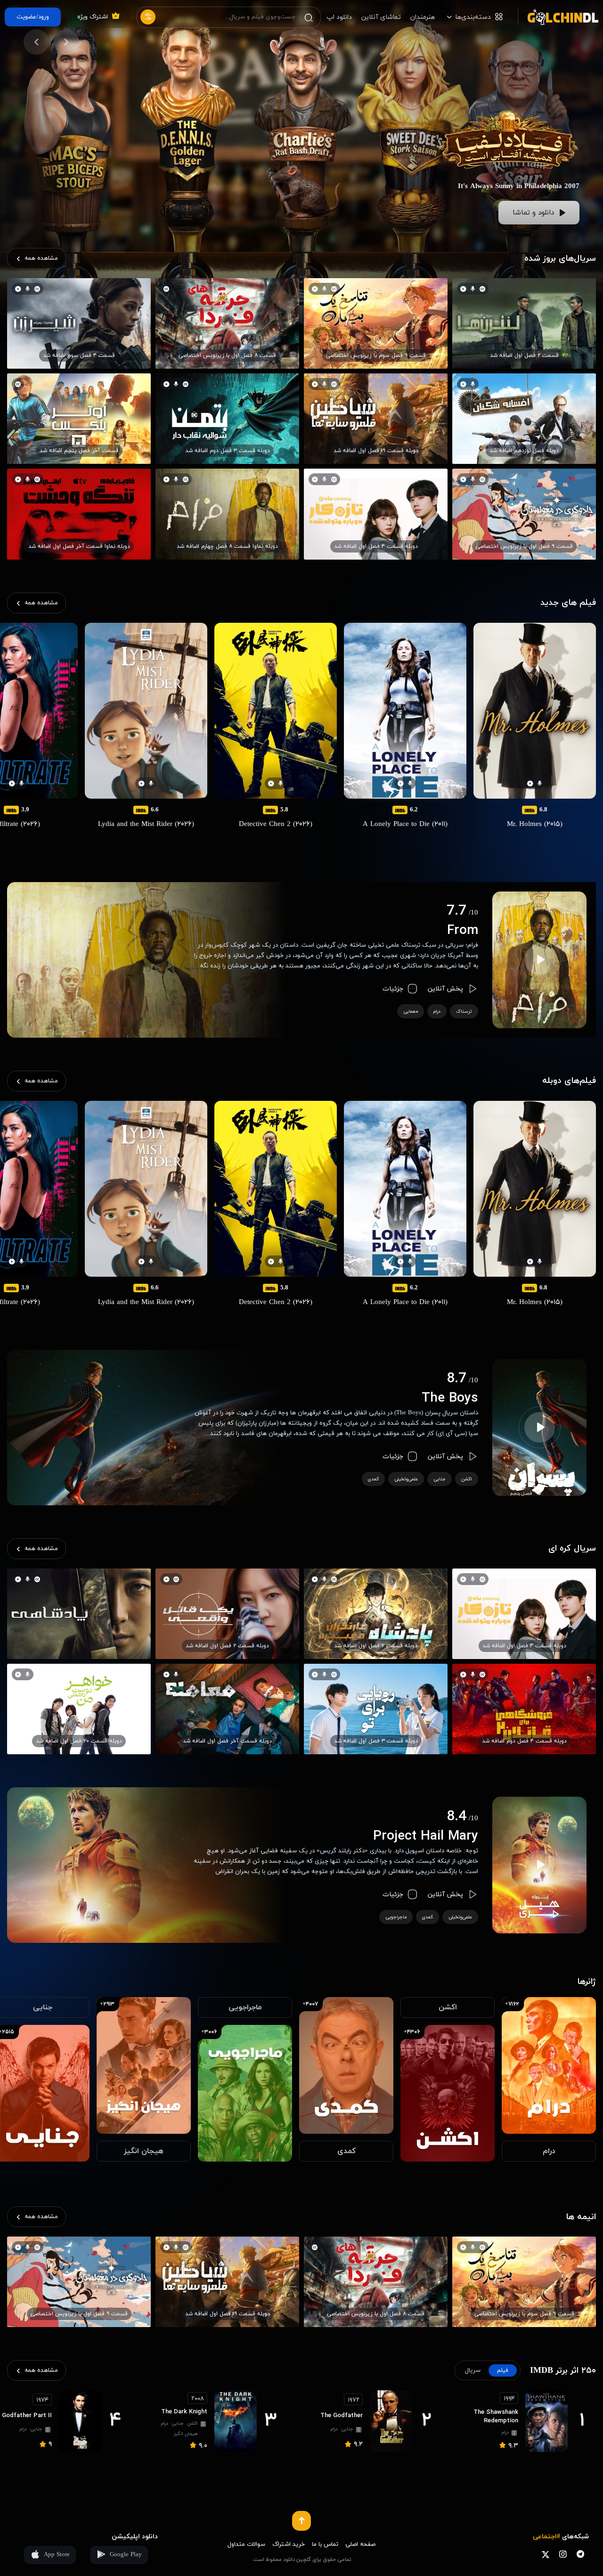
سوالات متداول (246, 2544)
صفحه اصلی (360, 2544)
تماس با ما (325, 2544)
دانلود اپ (339, 17)
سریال (473, 2370)
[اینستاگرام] (563, 2555)
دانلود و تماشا (533, 213)
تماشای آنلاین (381, 17)
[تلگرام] (580, 2555)
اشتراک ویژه (93, 17)
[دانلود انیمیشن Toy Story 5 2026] (509, 88)
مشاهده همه (41, 258)
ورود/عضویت (33, 17)
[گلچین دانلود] (558, 17)
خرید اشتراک (289, 2544)
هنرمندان (423, 17)
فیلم (503, 2370)
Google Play (126, 2555)
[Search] (309, 17)
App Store (57, 2555)
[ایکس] (545, 2555)
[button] (66, 42)
